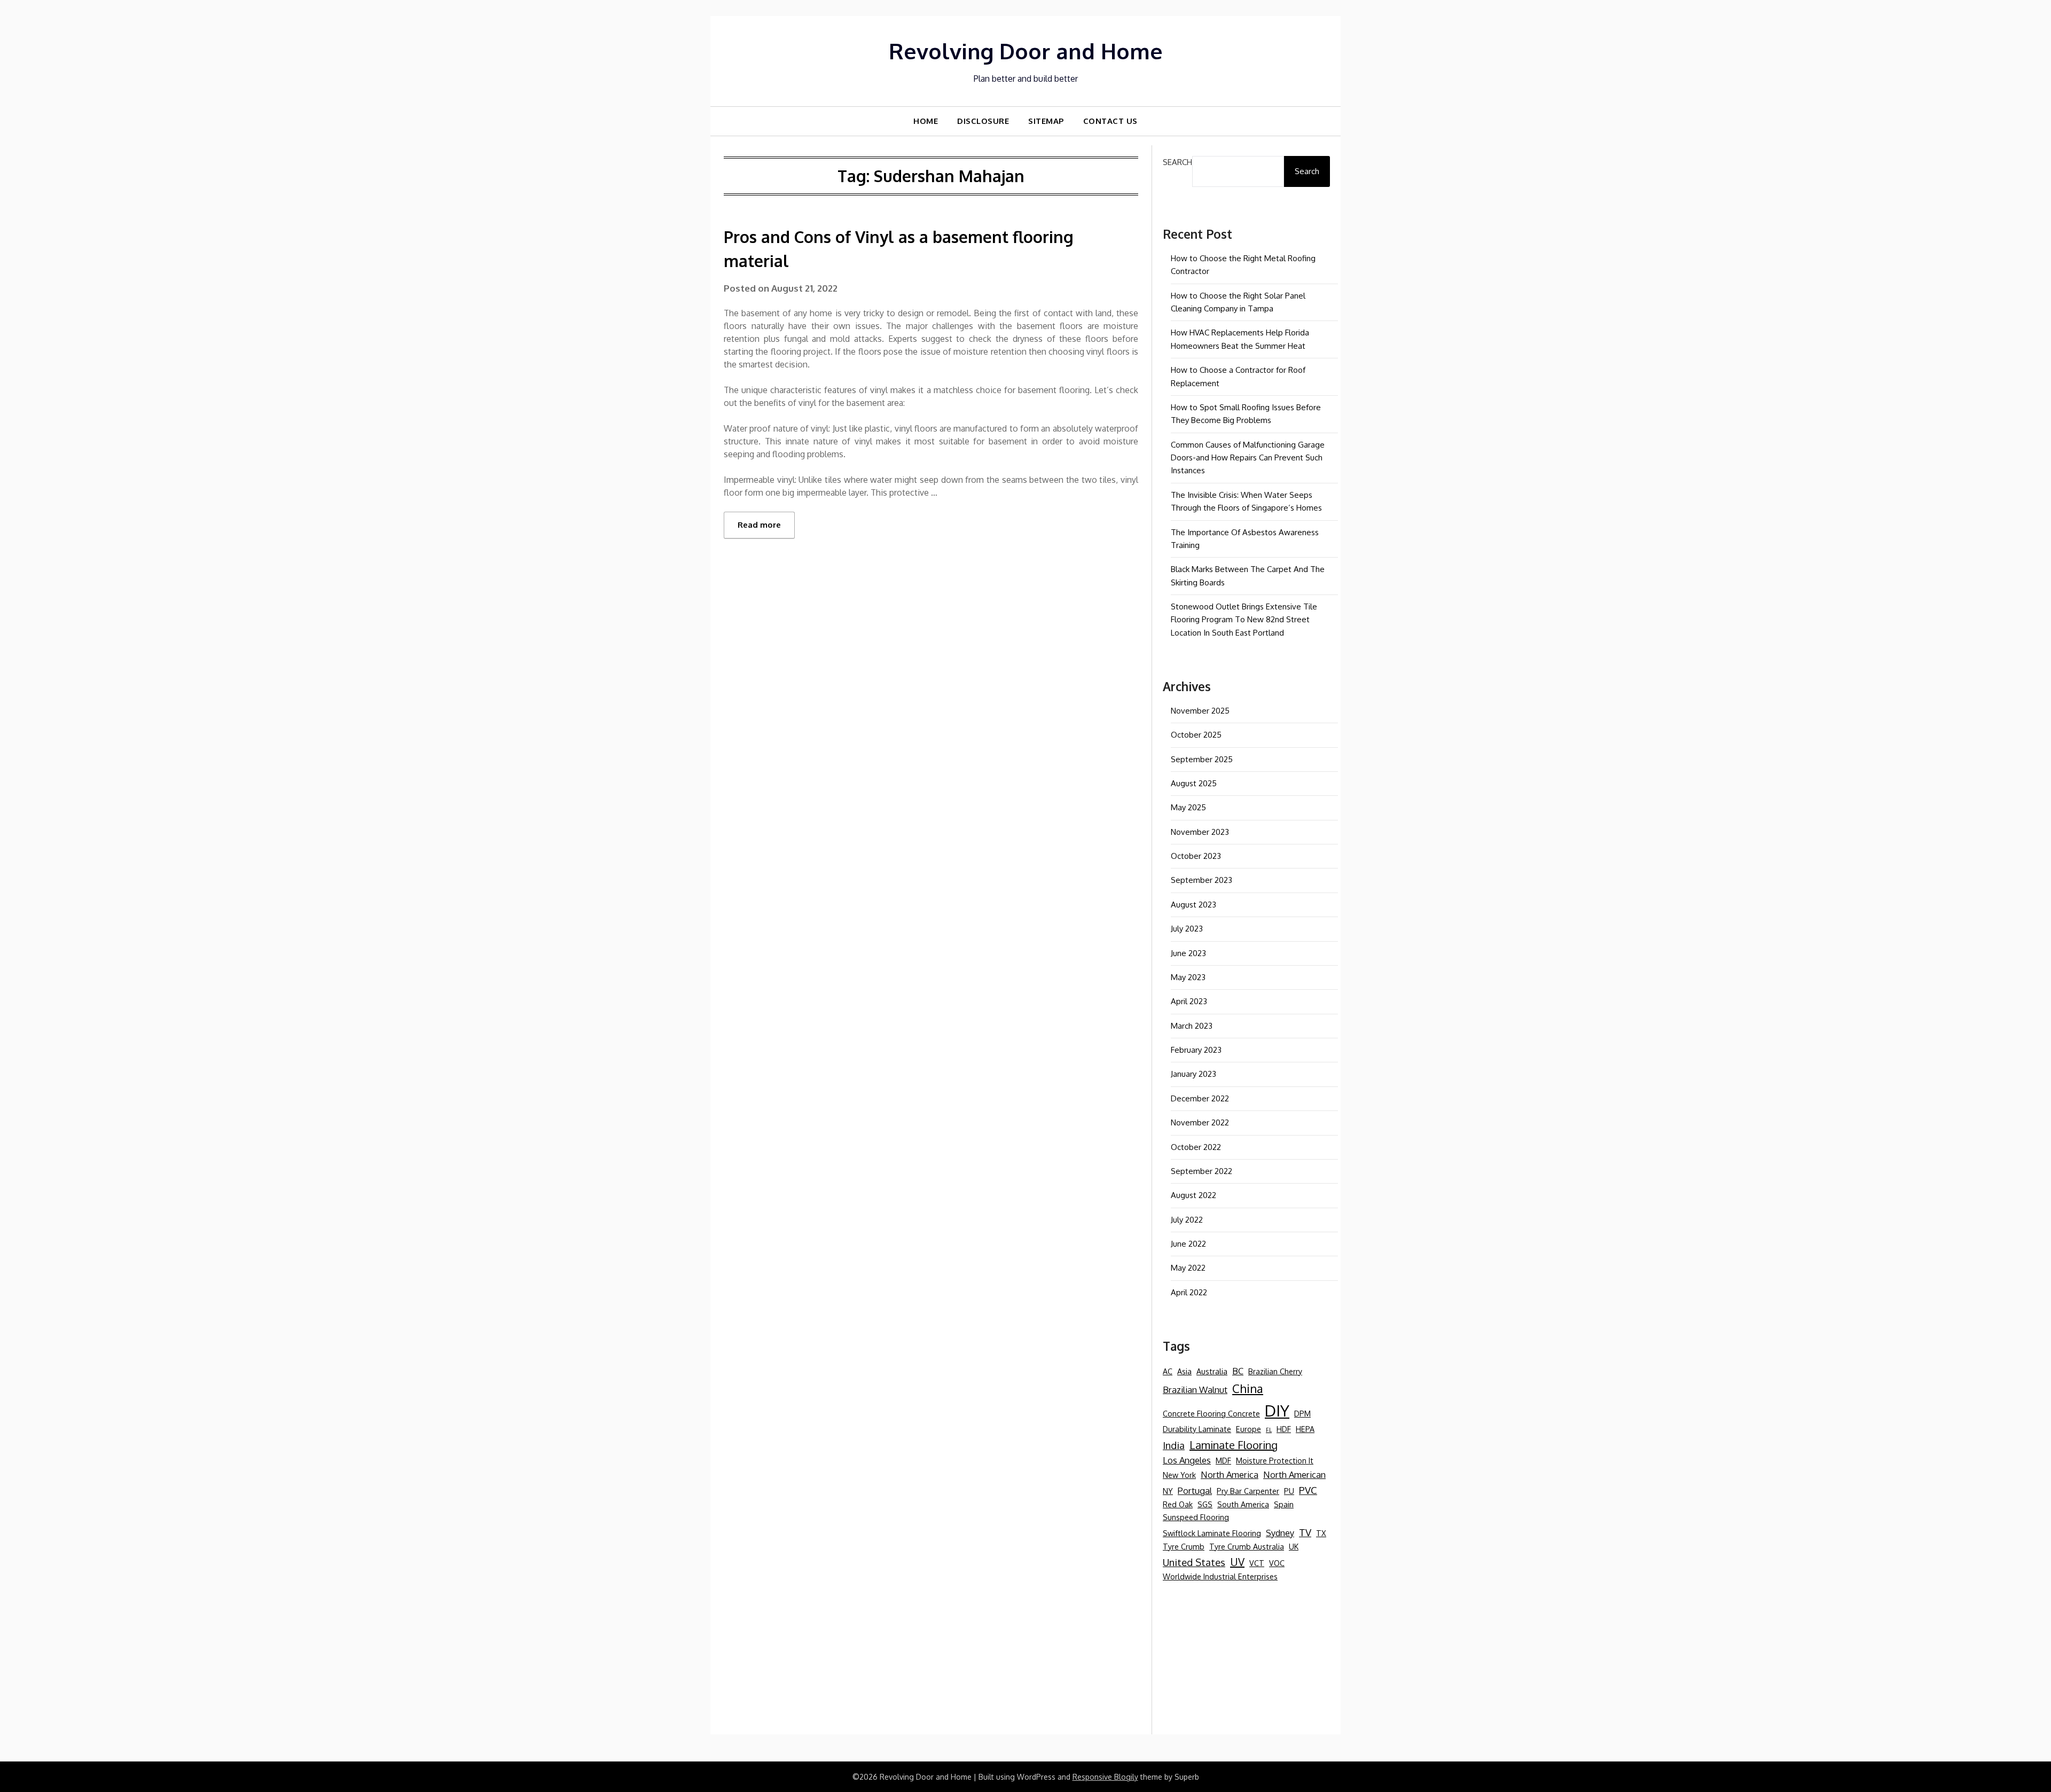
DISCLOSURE (983, 121)
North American (1294, 1474)
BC (1238, 1371)
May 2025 (1188, 807)
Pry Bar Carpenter (1248, 1491)
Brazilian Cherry (1275, 1371)
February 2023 (1196, 1050)
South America (1243, 1504)
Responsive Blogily (1105, 1777)
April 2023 (1189, 1001)
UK (1294, 1546)
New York (1179, 1475)
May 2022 (1188, 1268)
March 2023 (1192, 1026)
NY (1168, 1491)
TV (1305, 1532)
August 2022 (1193, 1195)
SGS (1205, 1504)
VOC (1277, 1563)
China (1248, 1388)
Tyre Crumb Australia (1247, 1546)
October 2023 (1196, 856)
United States (1194, 1562)
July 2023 (1187, 929)
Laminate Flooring (1234, 1445)
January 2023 (1193, 1074)
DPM (1302, 1413)
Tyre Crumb (1184, 1546)
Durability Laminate (1197, 1429)
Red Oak (1178, 1504)
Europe (1248, 1429)
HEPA (1305, 1429)
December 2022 (1200, 1098)
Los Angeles (1187, 1460)
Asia (1184, 1371)
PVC (1308, 1490)
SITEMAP (1046, 121)
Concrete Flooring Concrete (1211, 1413)
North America (1230, 1474)
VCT (1257, 1563)
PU (1289, 1491)
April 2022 (1189, 1292)
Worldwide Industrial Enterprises (1220, 1576)
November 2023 (1200, 832)
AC (1168, 1371)
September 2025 (1202, 759)
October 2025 (1196, 735)
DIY (1277, 1410)
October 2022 (1196, 1147)
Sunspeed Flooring (1196, 1517)
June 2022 (1188, 1244)
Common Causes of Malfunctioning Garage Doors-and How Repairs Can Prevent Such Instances (1248, 458)
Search (1177, 162)
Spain (1284, 1504)
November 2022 (1200, 1122)
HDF (1284, 1429)
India (1174, 1445)
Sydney (1280, 1533)
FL (1269, 1430)
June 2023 (1188, 953)
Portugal (1195, 1490)
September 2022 (1201, 1171)
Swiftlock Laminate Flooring (1212, 1533)
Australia (1212, 1371)
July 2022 (1187, 1220)
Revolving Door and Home (1026, 51)
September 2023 (1201, 880)
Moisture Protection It (1275, 1460)
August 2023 (1193, 905)
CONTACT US (1110, 121)
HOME (926, 121)
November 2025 (1200, 711)
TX (1321, 1533)
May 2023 (1188, 977)
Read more (759, 525)
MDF (1223, 1460)
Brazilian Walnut (1195, 1390)
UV (1237, 1562)
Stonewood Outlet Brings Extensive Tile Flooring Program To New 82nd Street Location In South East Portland (1244, 620)
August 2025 (1194, 783)
